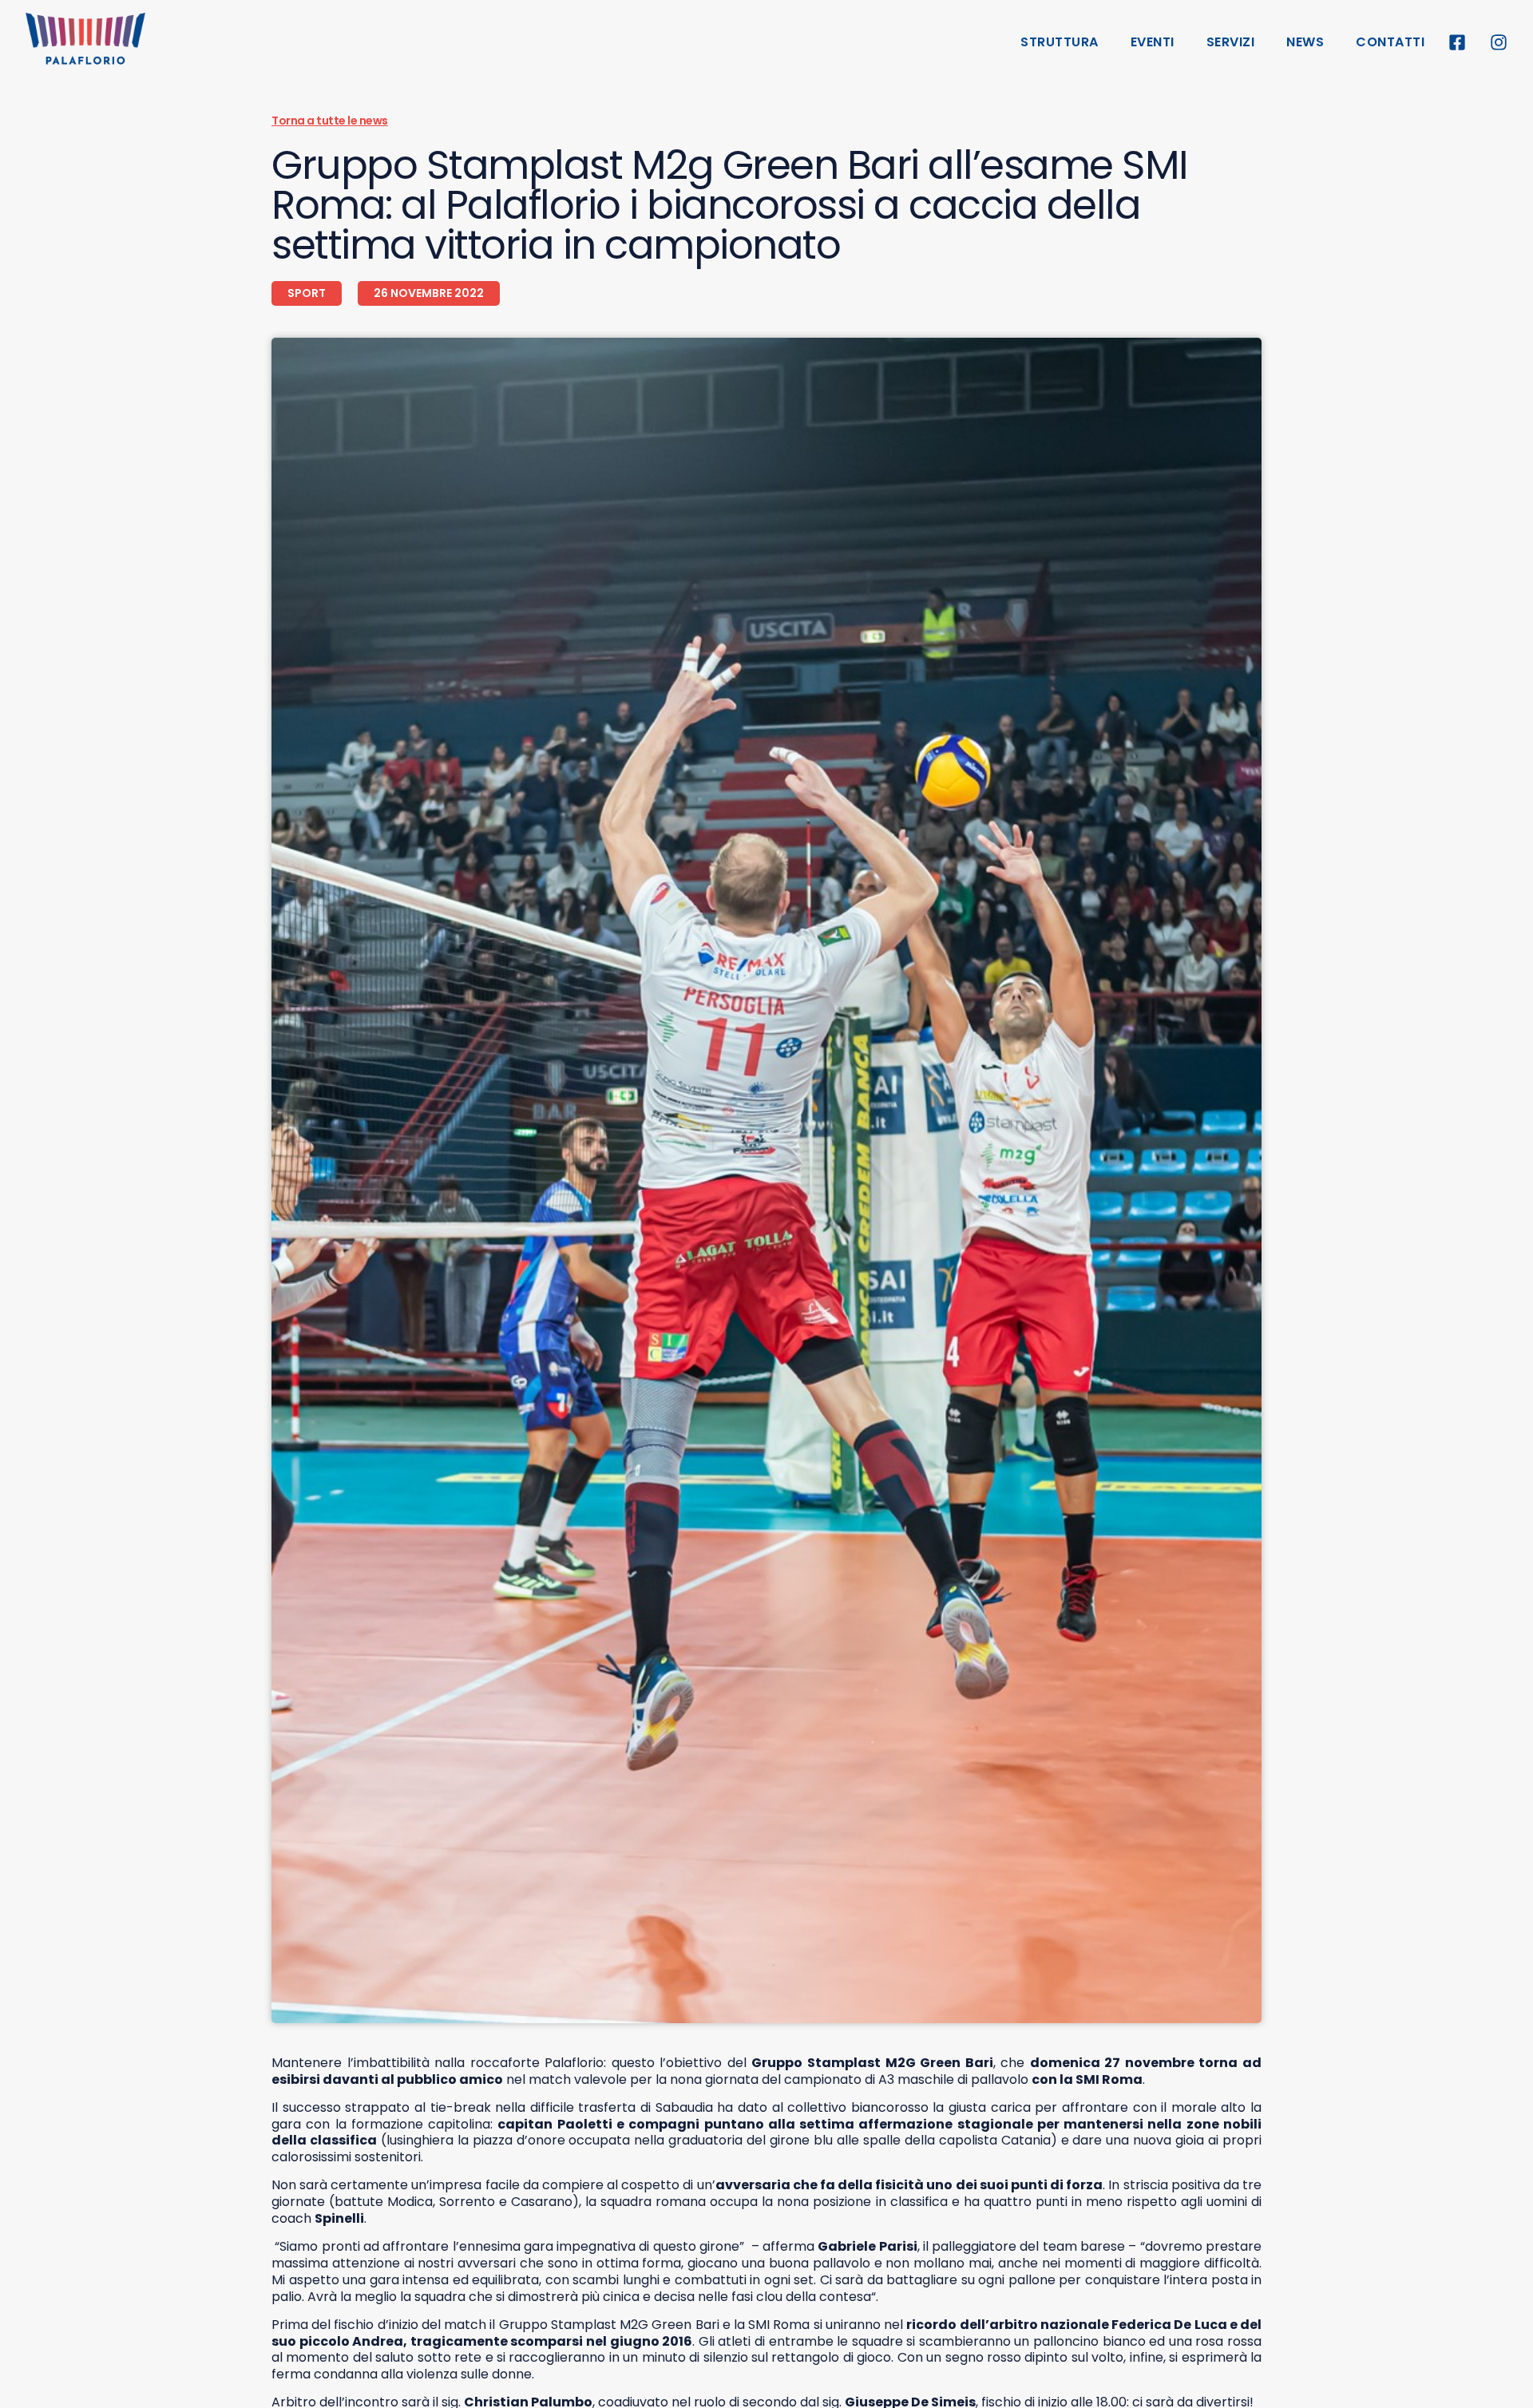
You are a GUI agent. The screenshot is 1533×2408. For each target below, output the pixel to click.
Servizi (1231, 42)
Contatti (1390, 42)
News (1305, 42)
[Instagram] (1499, 42)
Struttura (1060, 42)
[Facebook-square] (1457, 42)
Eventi (1153, 42)
